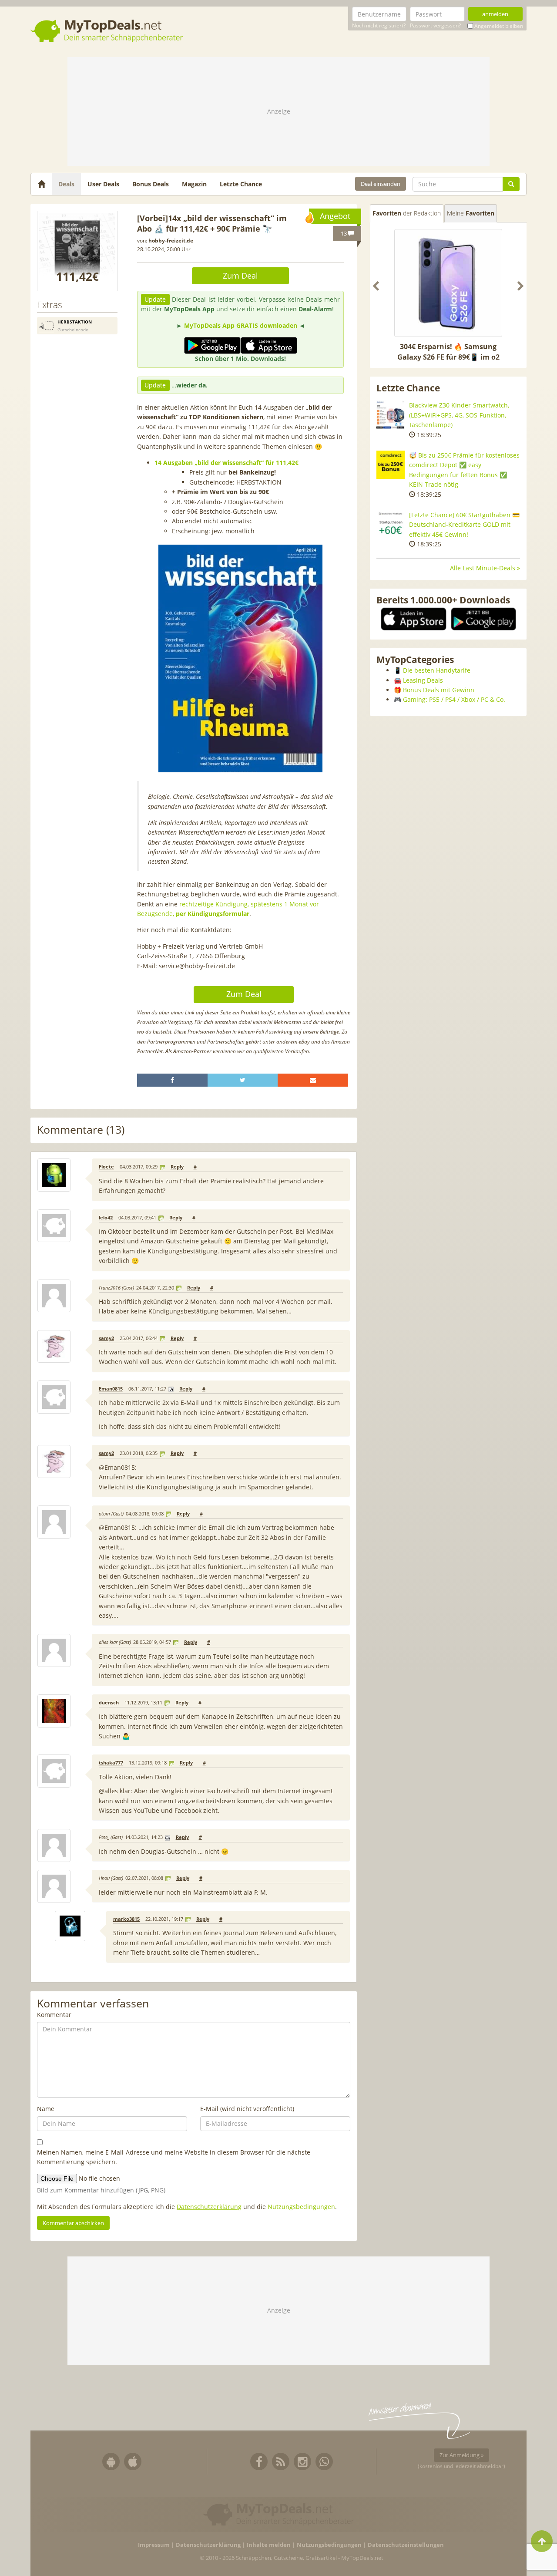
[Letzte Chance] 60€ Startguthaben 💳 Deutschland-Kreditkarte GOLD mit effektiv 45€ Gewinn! (464, 525)
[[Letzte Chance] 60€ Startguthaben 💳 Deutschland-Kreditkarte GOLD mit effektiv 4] (391, 524)
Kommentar (54, 2015)
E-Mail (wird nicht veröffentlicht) (247, 2109)
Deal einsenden (381, 184)
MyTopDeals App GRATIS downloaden (241, 325)
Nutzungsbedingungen (301, 2207)
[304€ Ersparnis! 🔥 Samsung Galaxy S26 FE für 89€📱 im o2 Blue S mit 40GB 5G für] (448, 283)
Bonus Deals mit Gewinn (439, 690)
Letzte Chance (241, 184)
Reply (177, 1167)
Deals (66, 184)
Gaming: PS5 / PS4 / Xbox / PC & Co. (454, 699)
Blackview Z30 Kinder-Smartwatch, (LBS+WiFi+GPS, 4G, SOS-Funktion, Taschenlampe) (459, 415)
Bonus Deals (151, 184)
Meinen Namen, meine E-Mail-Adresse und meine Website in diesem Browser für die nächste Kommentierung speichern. (174, 2157)
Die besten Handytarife (437, 670)
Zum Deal (240, 276)
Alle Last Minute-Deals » (485, 568)
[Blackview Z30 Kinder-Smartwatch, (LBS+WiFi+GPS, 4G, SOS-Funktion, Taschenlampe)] (391, 415)
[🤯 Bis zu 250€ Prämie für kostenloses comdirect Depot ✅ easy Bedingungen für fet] (391, 465)
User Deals (103, 184)
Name (46, 2109)
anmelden (495, 14)
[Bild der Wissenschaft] (77, 251)
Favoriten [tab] (407, 213)
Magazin (194, 184)
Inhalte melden (269, 2545)
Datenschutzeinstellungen (406, 2545)
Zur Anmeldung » (461, 2455)
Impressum (154, 2545)
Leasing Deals (423, 680)
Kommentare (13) (81, 1130)
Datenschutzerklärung (209, 2207)
